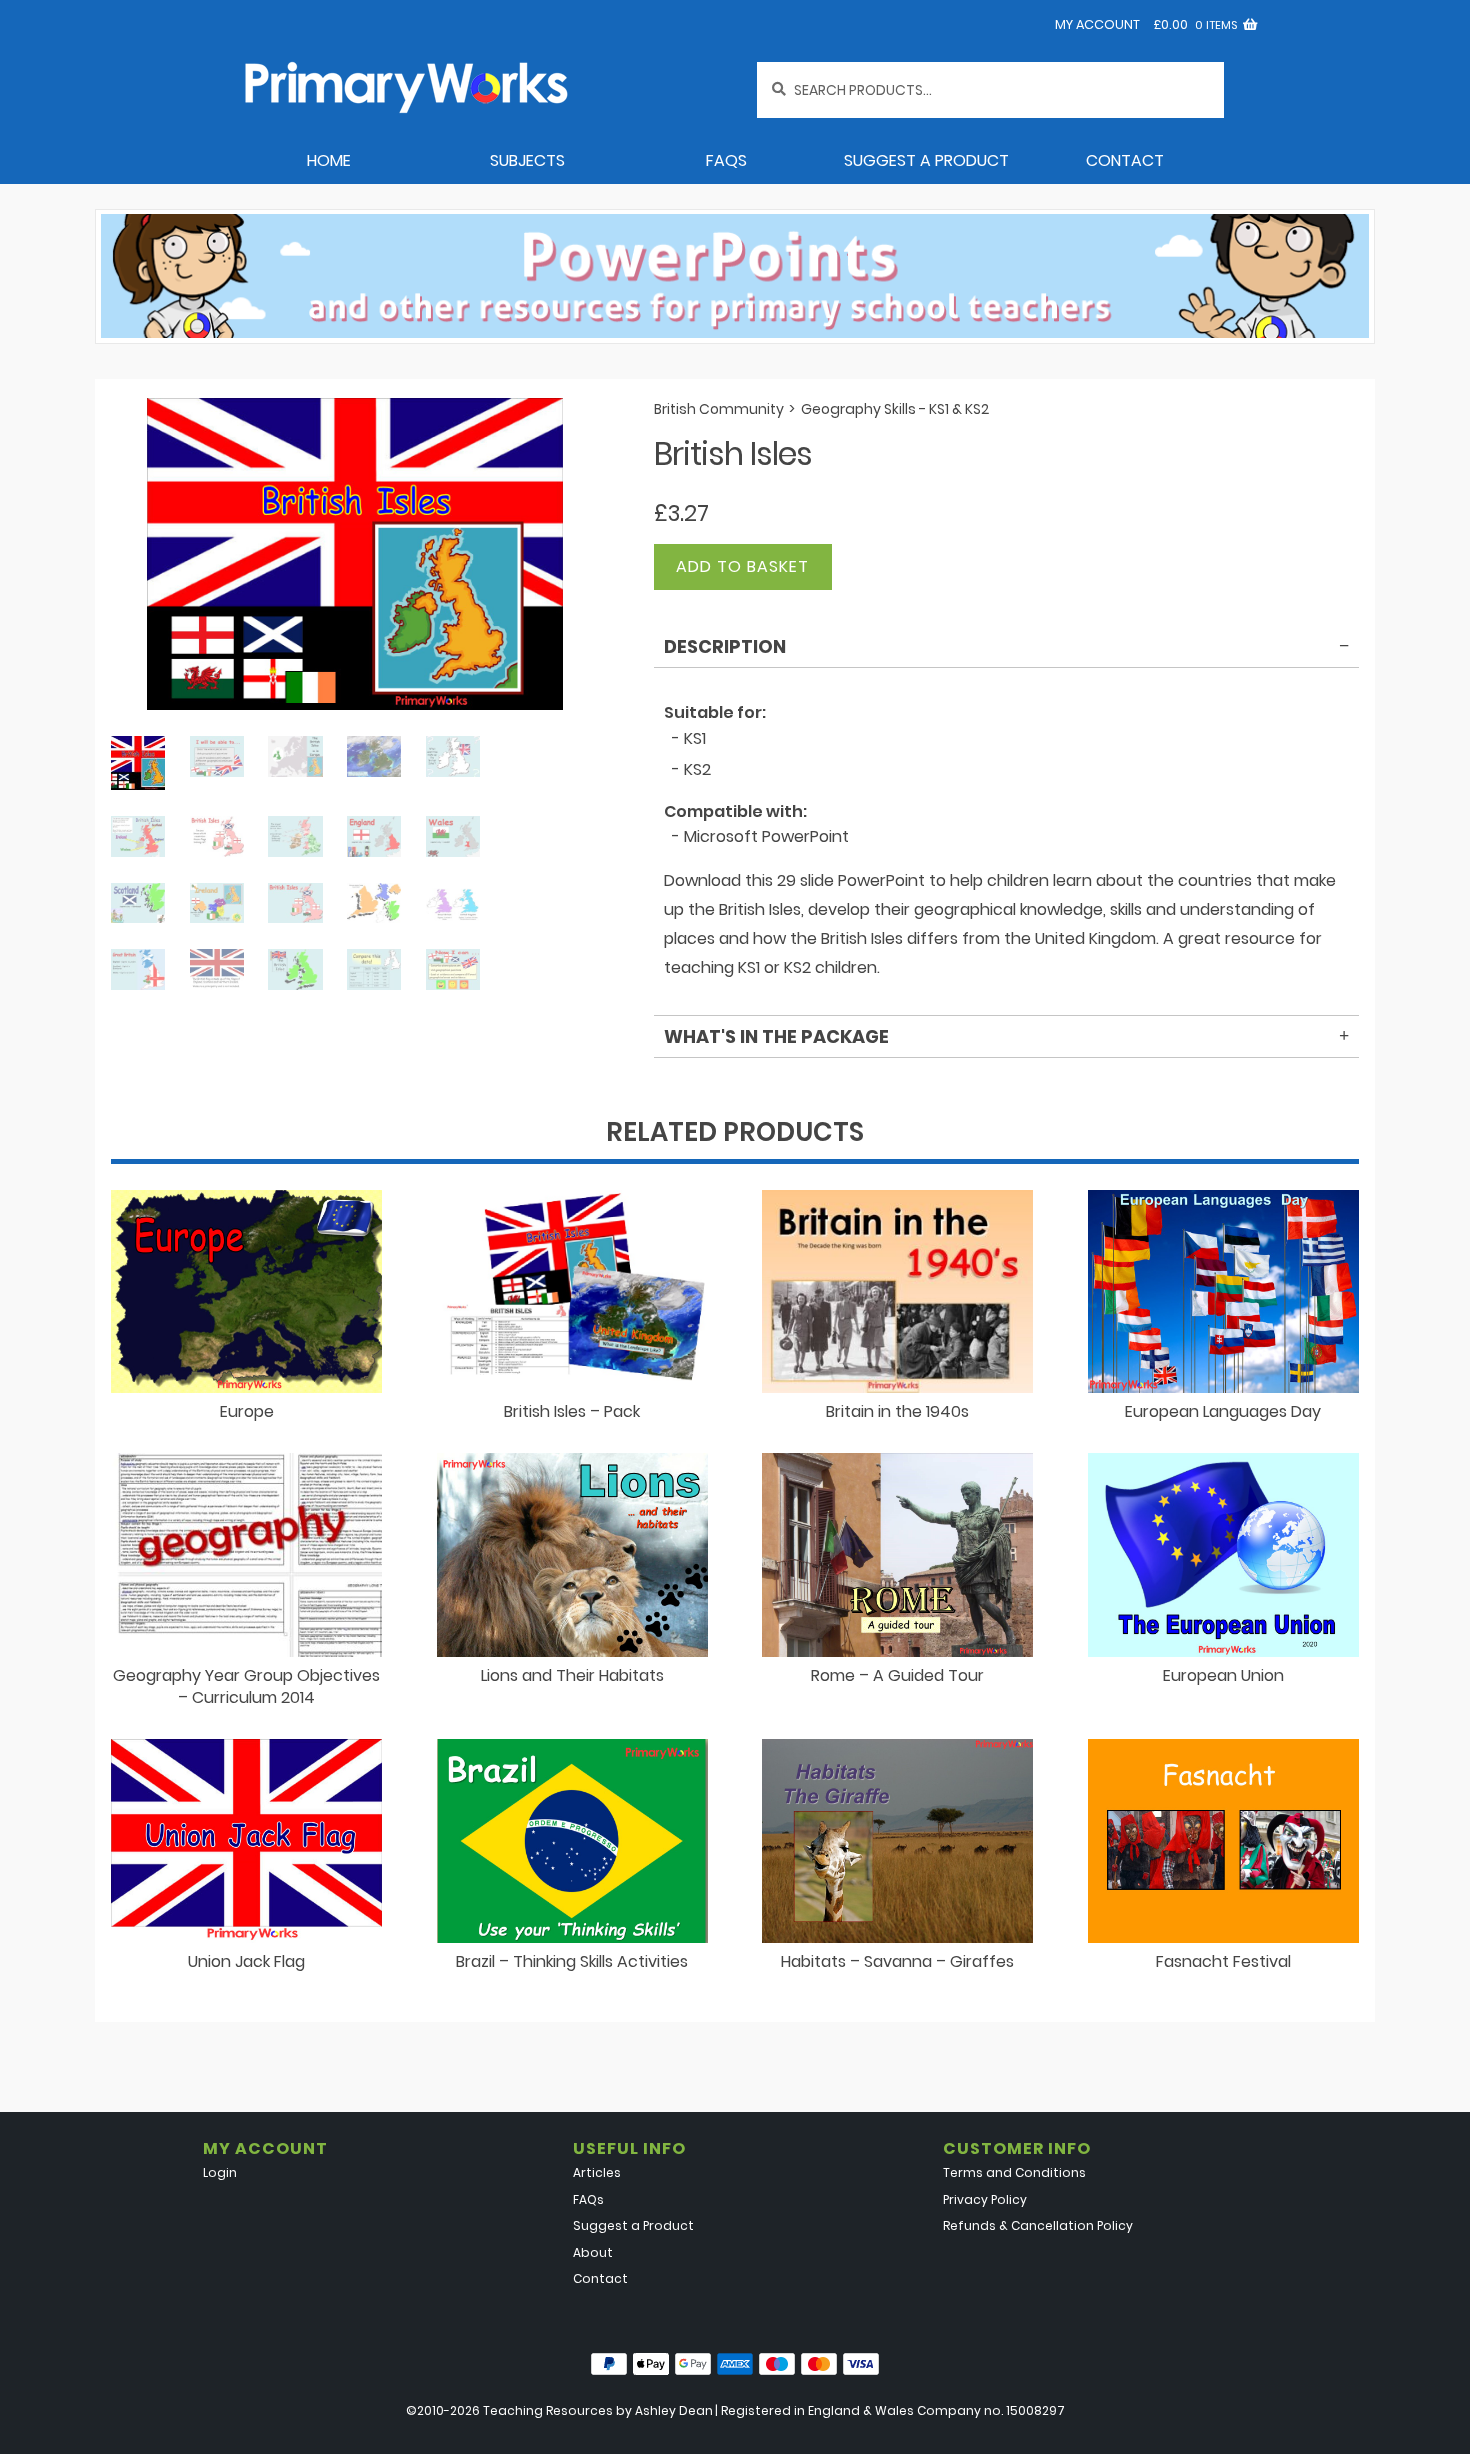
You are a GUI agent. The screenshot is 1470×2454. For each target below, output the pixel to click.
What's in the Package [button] (776, 1036)
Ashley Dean (674, 2410)
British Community (719, 409)
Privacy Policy (985, 2199)
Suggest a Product (926, 160)
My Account (1097, 24)
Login (220, 2172)
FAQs (726, 160)
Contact (1125, 160)
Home (329, 160)
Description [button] (725, 646)
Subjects (527, 160)
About (593, 2252)
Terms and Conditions (1014, 2172)
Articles (597, 2172)
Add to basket (742, 566)
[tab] (1006, 650)
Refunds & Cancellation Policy (1038, 2225)
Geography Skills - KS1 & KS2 (895, 409)
